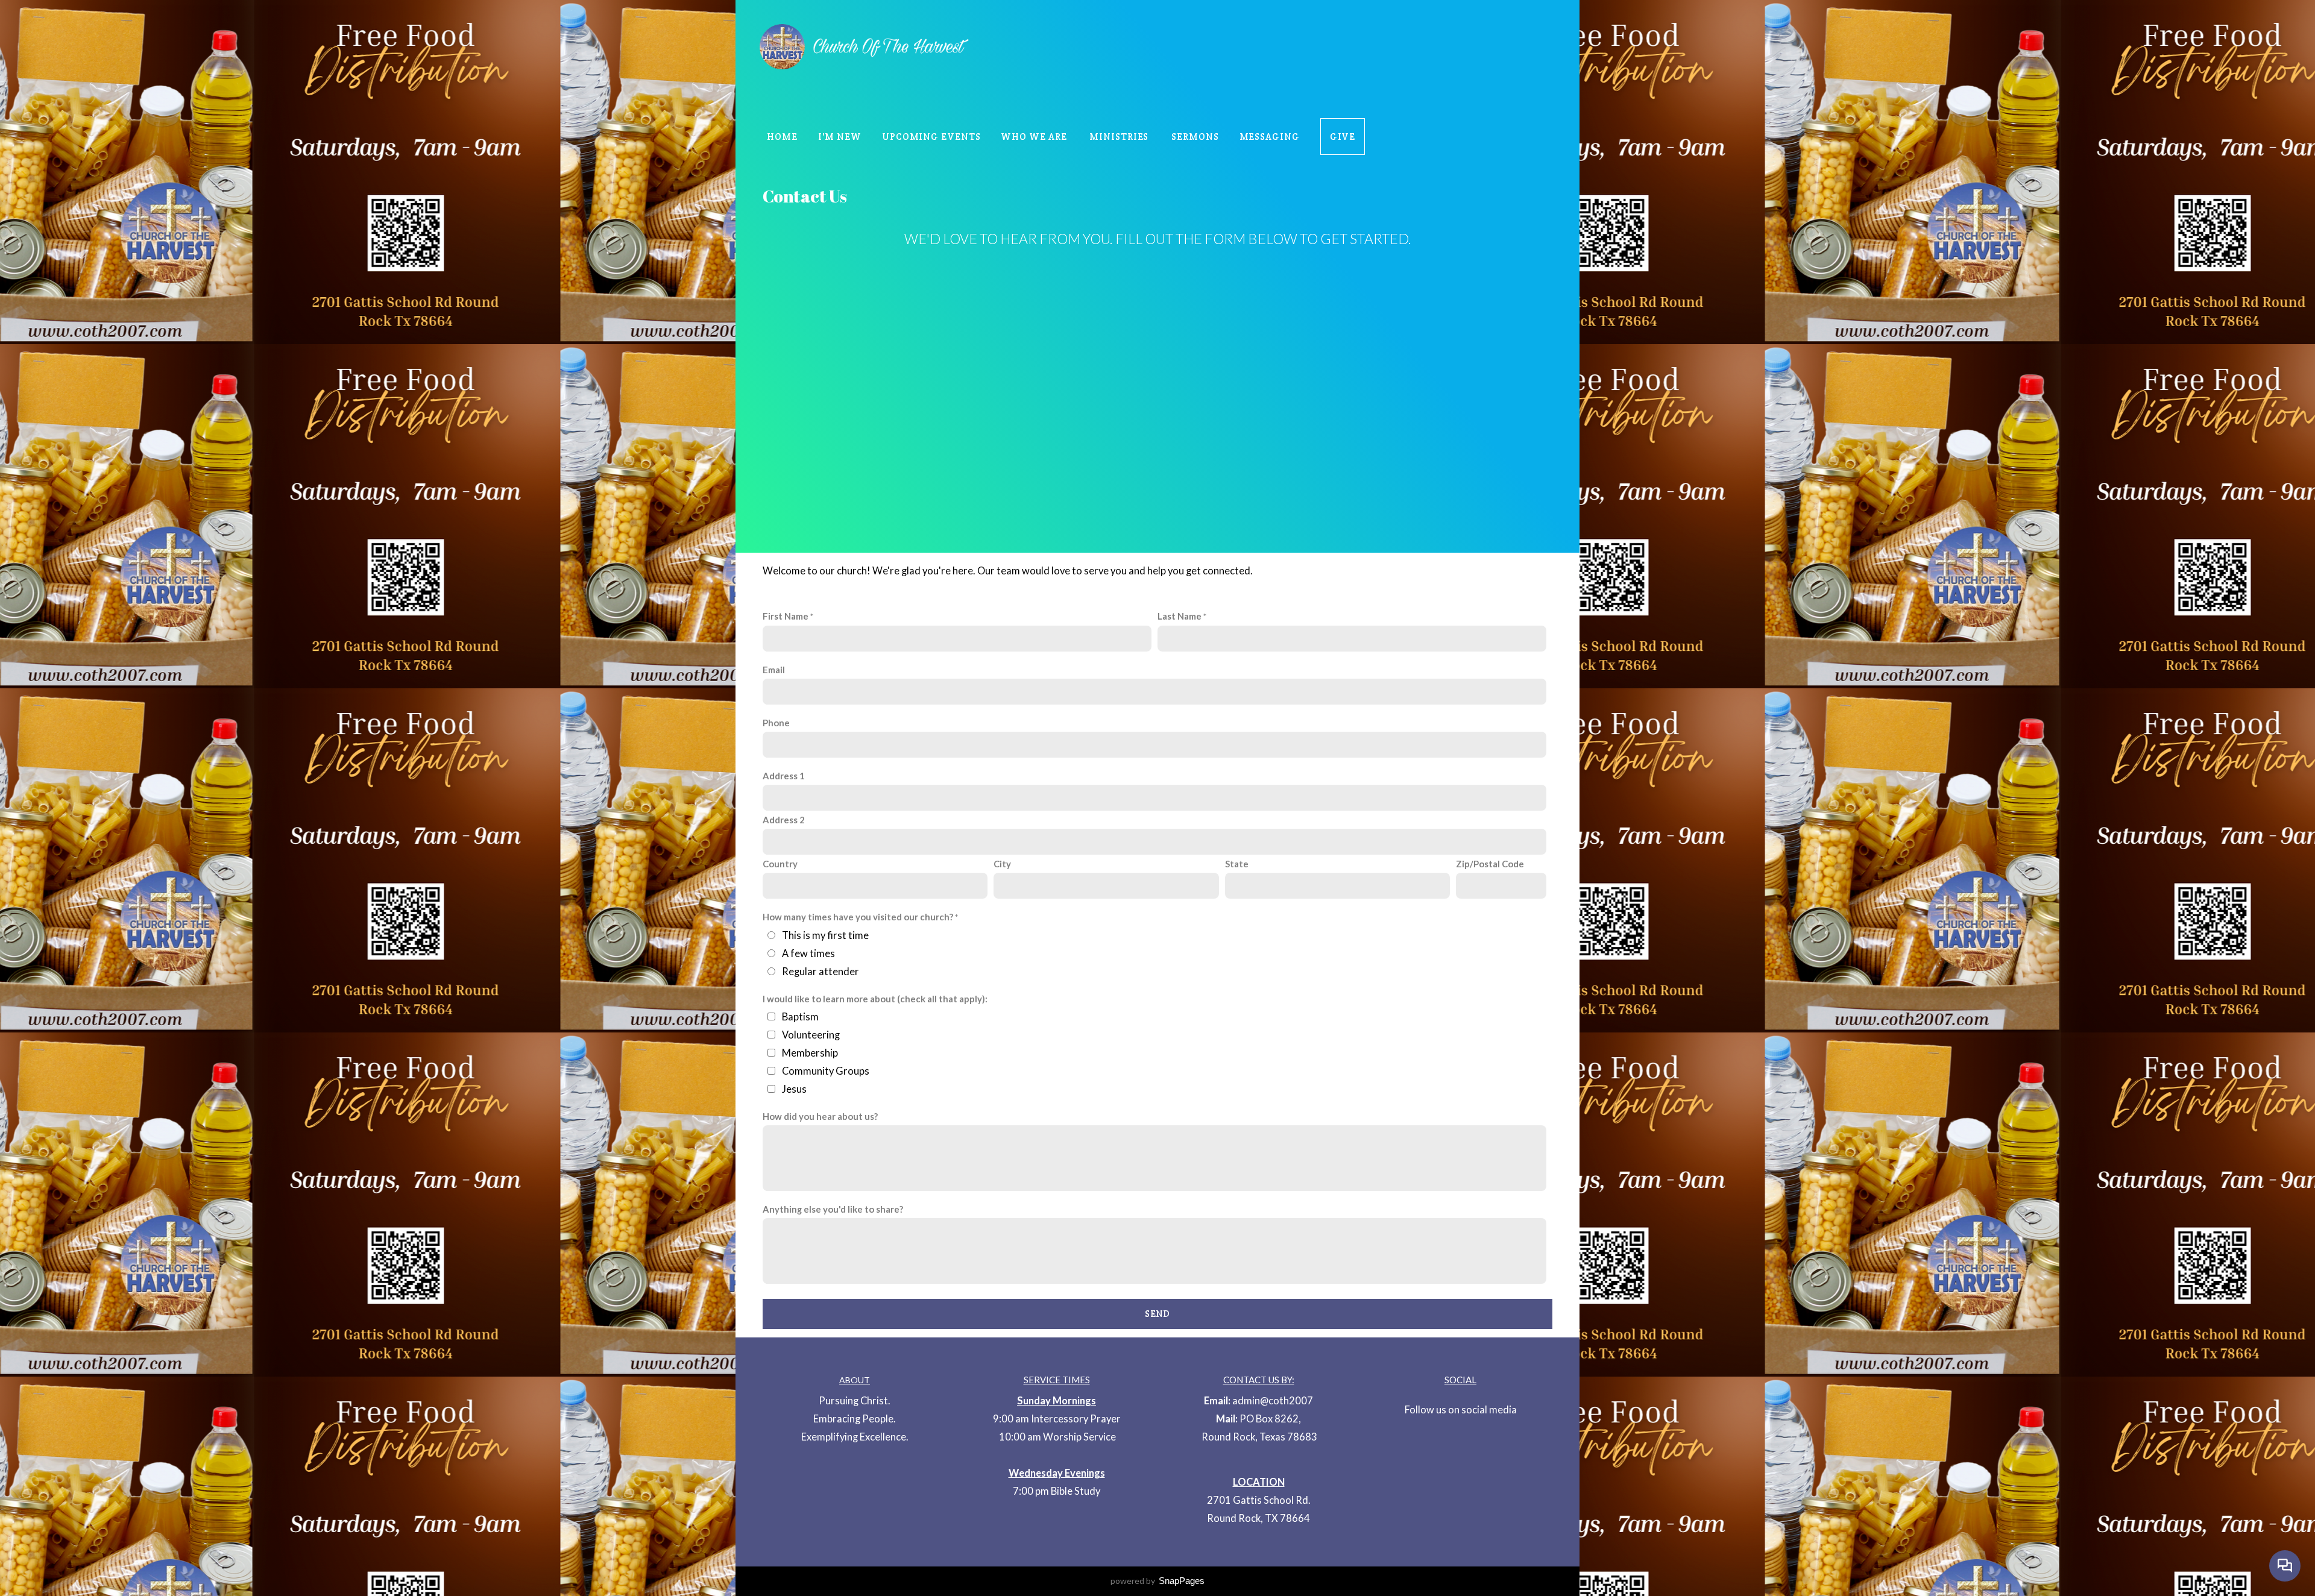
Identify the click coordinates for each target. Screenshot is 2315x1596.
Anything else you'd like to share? (833, 1209)
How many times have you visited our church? (858, 917)
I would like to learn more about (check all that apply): (875, 999)
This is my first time (825, 935)
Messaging (1270, 137)
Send (1157, 1314)
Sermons (1195, 137)
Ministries (1120, 137)
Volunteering (811, 1035)
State (1237, 864)
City (1002, 864)
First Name (786, 616)
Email (774, 670)
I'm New (840, 137)
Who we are (1035, 137)
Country (780, 864)
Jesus (794, 1089)
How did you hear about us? (820, 1116)
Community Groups (826, 1071)
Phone (776, 723)
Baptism (800, 1017)
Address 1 (784, 776)
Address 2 (784, 820)
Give (1343, 137)
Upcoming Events (931, 137)
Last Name (1180, 616)
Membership (810, 1053)
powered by (1157, 1581)
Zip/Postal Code (1490, 864)
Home (782, 137)
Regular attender (820, 972)
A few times (808, 954)
